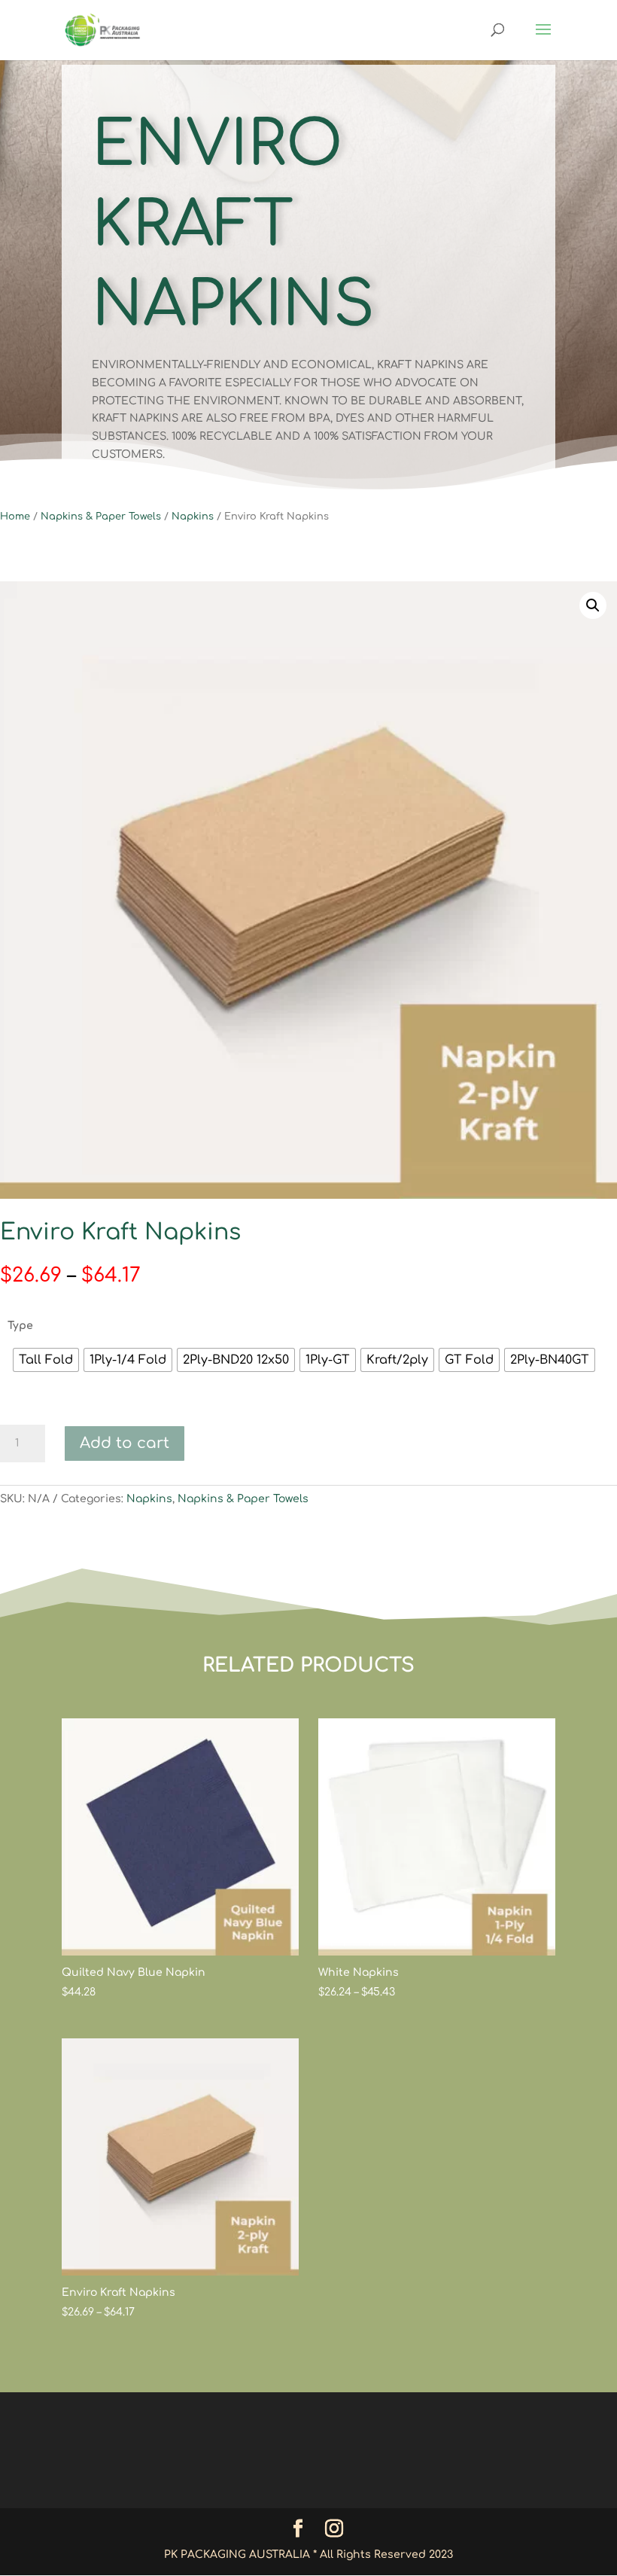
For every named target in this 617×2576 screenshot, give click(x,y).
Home (15, 517)
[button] (593, 605)
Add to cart (125, 1443)
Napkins (193, 517)
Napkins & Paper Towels (101, 517)
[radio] (46, 1360)
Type (20, 1326)
